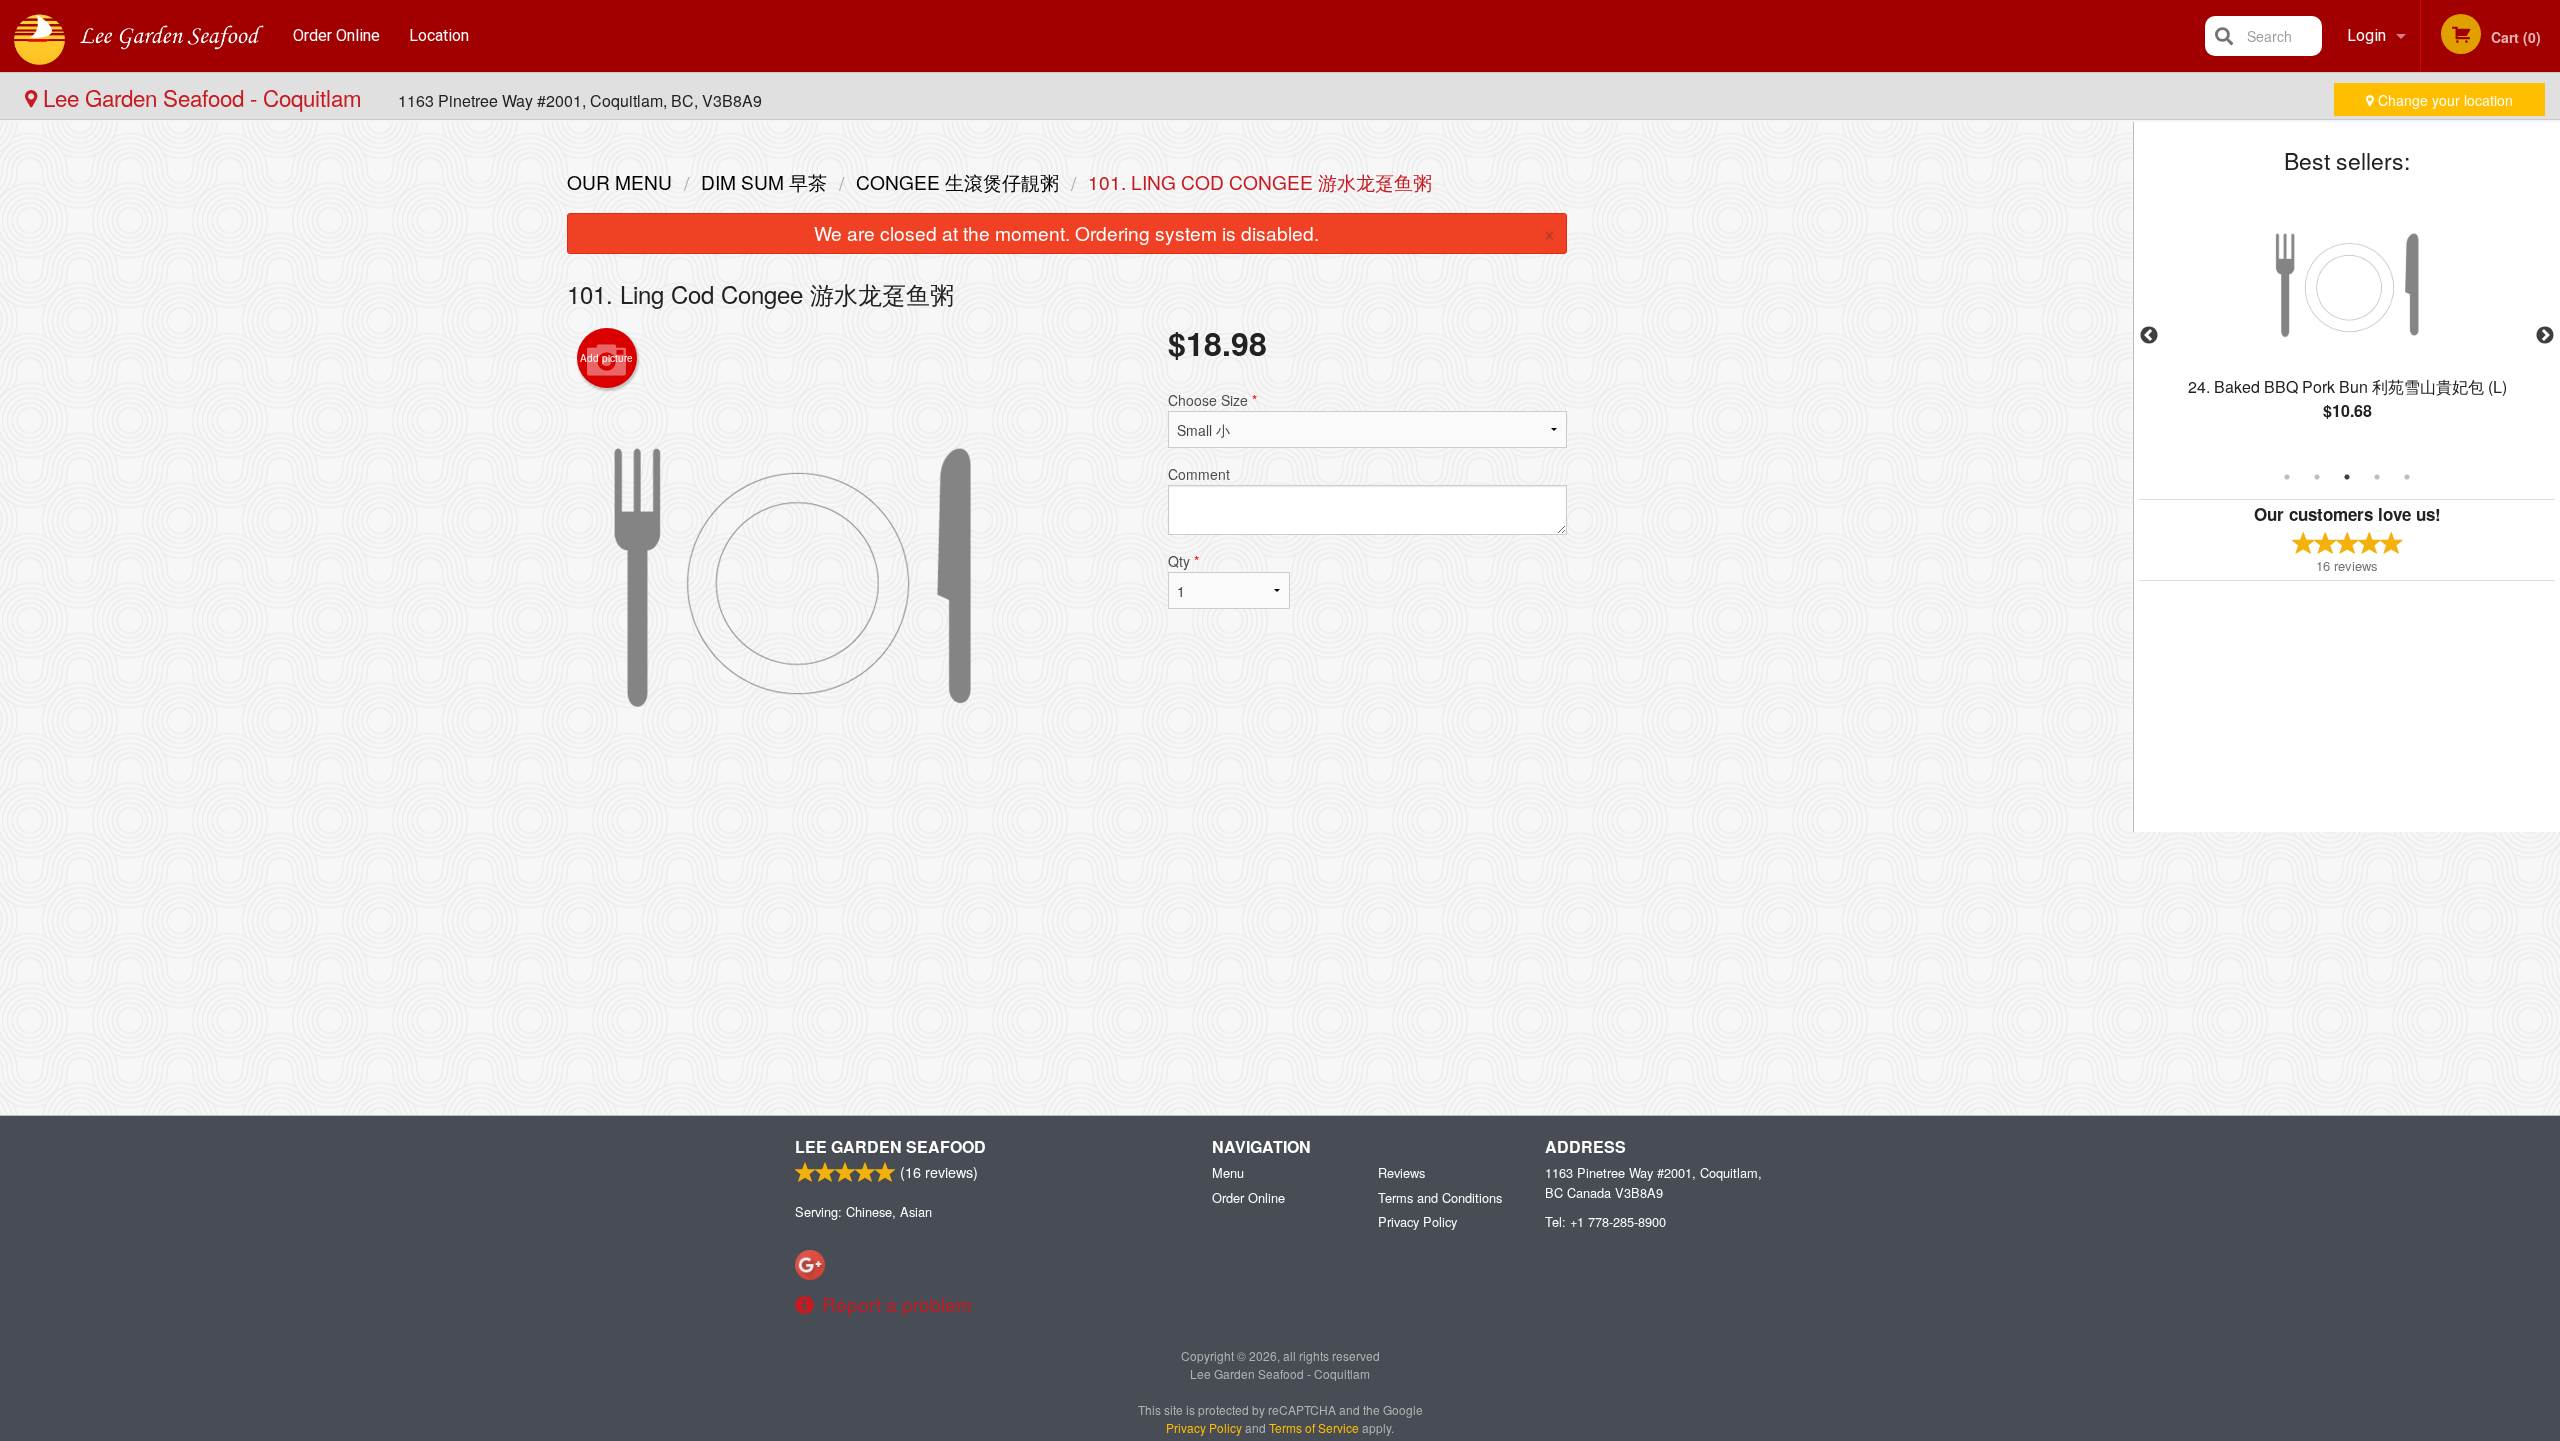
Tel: (1605, 1221)
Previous (2149, 336)
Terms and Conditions (1440, 1197)
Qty (1183, 561)
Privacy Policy (1417, 1221)
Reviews (1401, 1172)
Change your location (2443, 100)
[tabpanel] (2347, 324)
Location (439, 35)
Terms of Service (1314, 1427)
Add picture (606, 358)
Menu (1228, 1172)
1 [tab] (2287, 477)
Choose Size (1212, 400)
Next (2545, 336)
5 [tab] (2407, 477)
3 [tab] (2347, 477)
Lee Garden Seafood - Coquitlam (202, 97)
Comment (1199, 474)
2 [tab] (2317, 477)
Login (2366, 35)
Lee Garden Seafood (890, 1146)
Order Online (336, 35)
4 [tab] (2377, 477)
